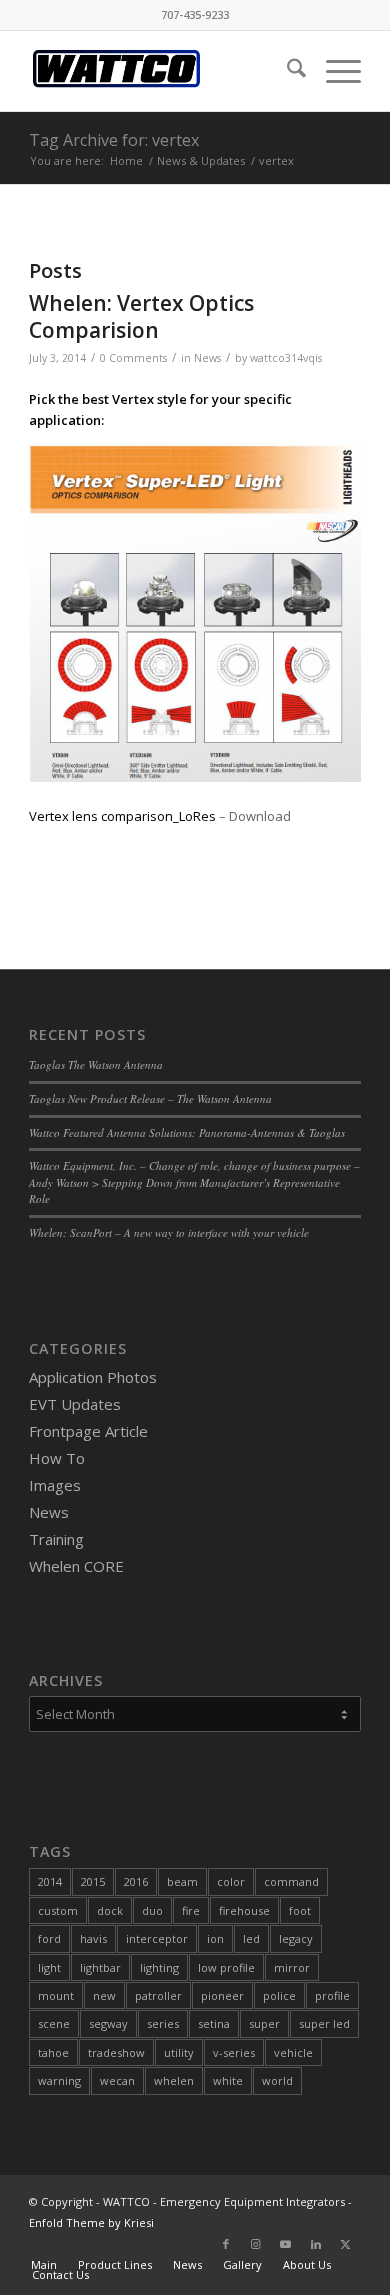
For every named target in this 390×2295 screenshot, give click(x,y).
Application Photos (93, 1377)
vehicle (293, 2052)
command (291, 1881)
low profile (226, 1967)
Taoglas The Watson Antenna (96, 1064)
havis (93, 1938)
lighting (159, 1967)
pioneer (222, 1995)
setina (214, 2023)
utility (179, 2052)
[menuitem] (286, 71)
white (228, 2080)
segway (108, 2023)
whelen (174, 2080)
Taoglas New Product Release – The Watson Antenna (150, 1098)
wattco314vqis (286, 358)
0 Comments (133, 358)
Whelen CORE (76, 1566)
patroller (158, 1995)
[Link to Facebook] (226, 2244)
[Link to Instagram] (256, 2244)
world (277, 2080)
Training (56, 1539)
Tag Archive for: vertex (114, 140)
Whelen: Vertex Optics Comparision (141, 316)
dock (110, 1910)
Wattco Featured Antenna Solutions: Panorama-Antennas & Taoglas (187, 1132)
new (104, 1995)
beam (182, 1881)
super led (324, 2023)
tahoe (53, 2052)
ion (215, 1938)
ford (49, 1938)
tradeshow (116, 2052)
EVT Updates (75, 1404)
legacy (296, 1938)
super (264, 2023)
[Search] (286, 71)
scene (54, 2023)
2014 (50, 1881)
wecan (117, 2080)
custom (58, 1910)
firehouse (244, 1910)
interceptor (157, 1938)
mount (56, 1995)
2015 (93, 1881)
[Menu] (333, 71)
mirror (292, 1967)
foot (300, 1910)
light (49, 1967)
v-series (234, 2052)
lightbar (100, 1967)
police (279, 1995)
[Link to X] (346, 2244)
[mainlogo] (161, 71)
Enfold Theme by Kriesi (91, 2222)
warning (59, 2080)
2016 (136, 1881)
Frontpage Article (88, 1431)
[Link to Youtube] (286, 2244)
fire (191, 1910)
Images (55, 1485)
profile (332, 1995)
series (163, 2023)
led (251, 1938)
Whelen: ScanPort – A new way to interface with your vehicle (169, 1232)
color (231, 1881)
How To (57, 1458)
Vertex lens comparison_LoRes (122, 816)
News (207, 358)
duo (152, 1910)
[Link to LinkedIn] (316, 2244)
